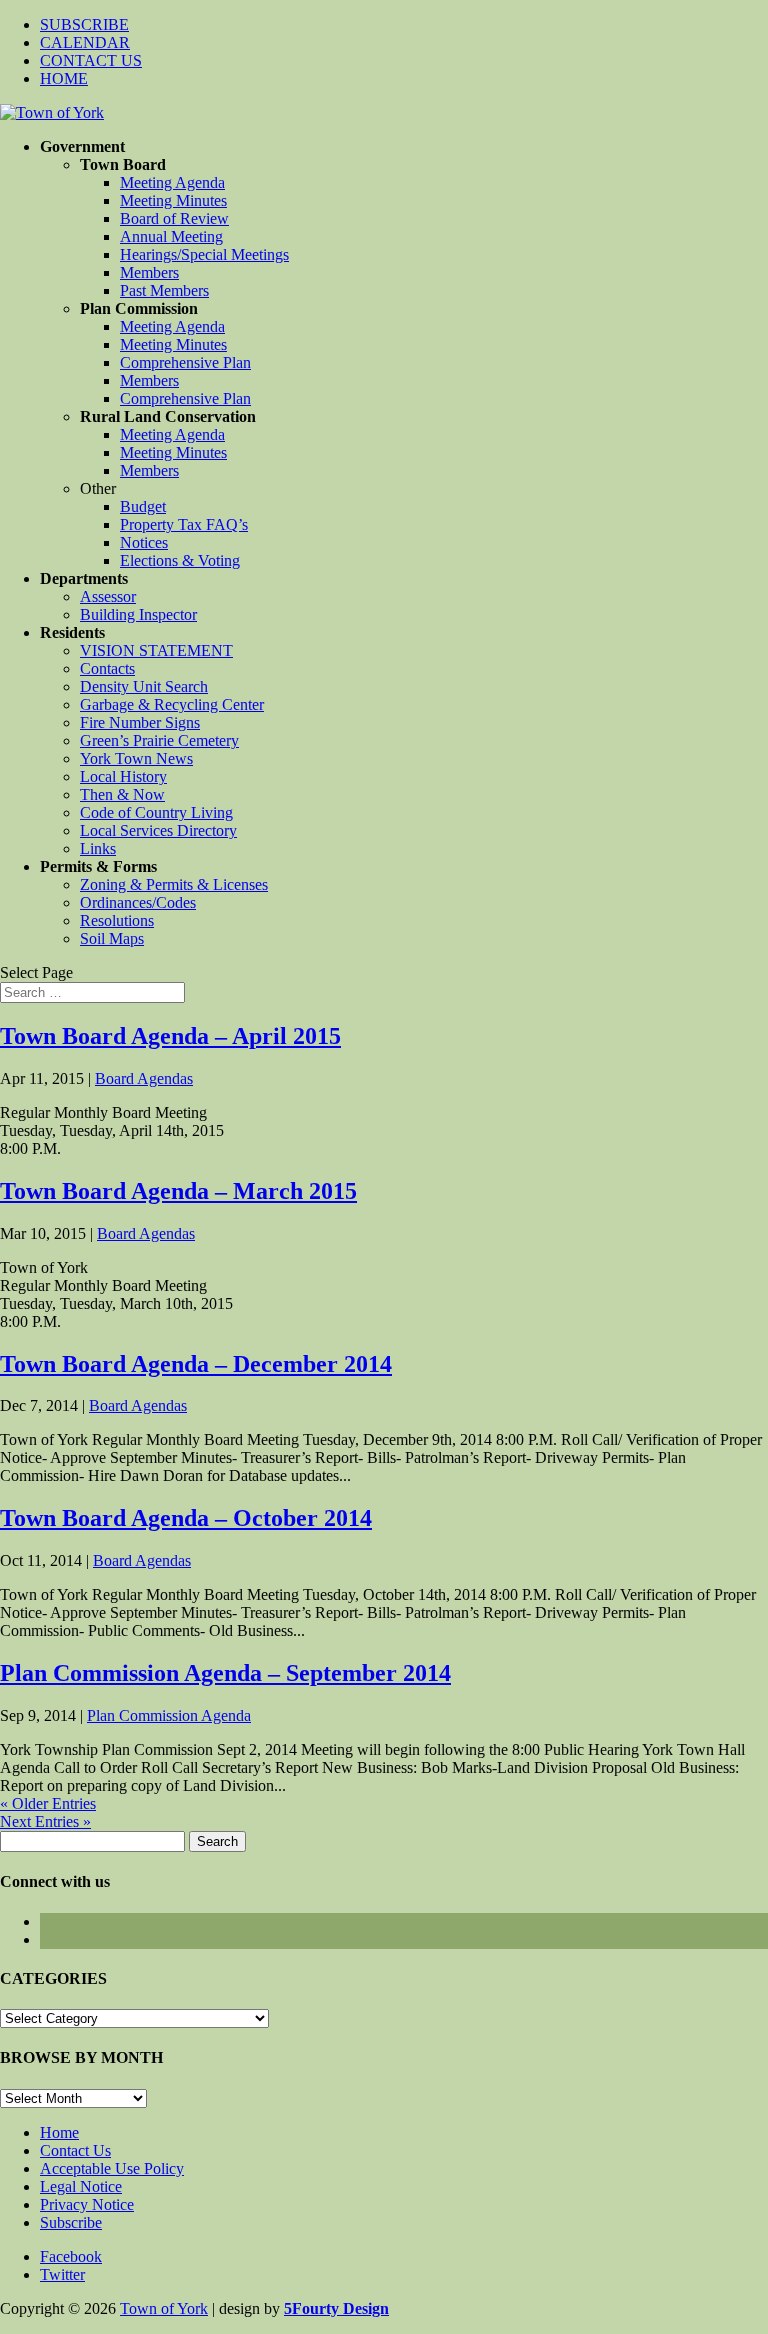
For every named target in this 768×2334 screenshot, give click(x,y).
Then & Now (122, 794)
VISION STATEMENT (156, 650)
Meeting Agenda (172, 182)
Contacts (107, 668)
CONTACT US (91, 60)
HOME (64, 78)
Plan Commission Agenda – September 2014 (225, 1673)
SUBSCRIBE (84, 24)
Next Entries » (45, 1821)
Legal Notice (81, 2186)
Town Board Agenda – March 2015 (178, 1191)
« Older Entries (48, 1803)
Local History (123, 776)
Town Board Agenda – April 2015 (170, 1036)
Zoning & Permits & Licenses (174, 884)
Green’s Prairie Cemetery (159, 740)
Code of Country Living (156, 812)
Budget (143, 506)
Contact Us (75, 2150)
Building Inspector (138, 614)
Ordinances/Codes (138, 902)
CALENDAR (85, 42)
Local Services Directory (158, 830)
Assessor (108, 596)
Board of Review (174, 218)
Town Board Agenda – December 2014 (196, 1364)
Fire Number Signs (140, 722)
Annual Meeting (171, 236)
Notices (144, 542)
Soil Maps (112, 938)
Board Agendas (144, 1078)
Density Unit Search (144, 686)
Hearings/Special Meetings (204, 254)
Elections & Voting (180, 560)
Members (149, 272)
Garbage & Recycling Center (172, 704)
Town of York (164, 2308)
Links (98, 848)
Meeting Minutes (173, 200)
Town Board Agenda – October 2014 (186, 1518)
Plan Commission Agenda (169, 1715)
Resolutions (117, 920)
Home (59, 2132)
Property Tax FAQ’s (184, 524)
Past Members (164, 290)
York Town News (136, 758)
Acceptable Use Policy (112, 2168)
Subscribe (71, 2222)
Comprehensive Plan (185, 362)
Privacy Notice (87, 2204)
